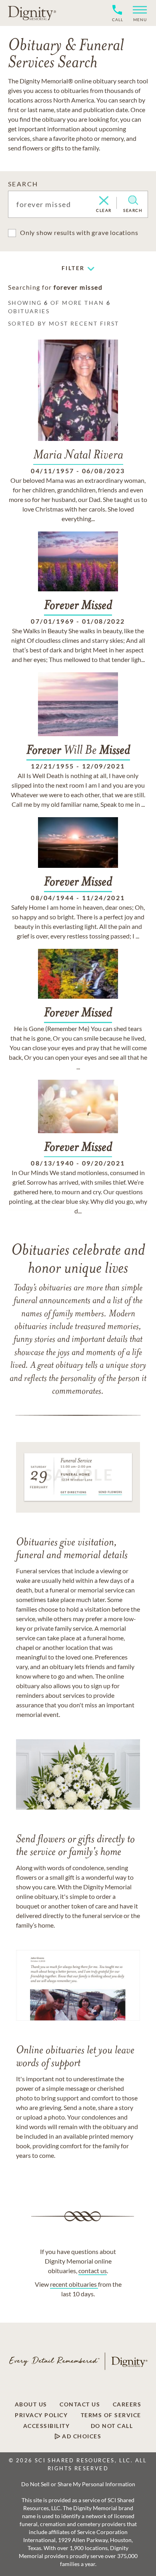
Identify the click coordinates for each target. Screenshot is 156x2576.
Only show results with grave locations (79, 232)
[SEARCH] (133, 200)
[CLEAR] (104, 201)
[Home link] (32, 13)
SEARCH (23, 184)
